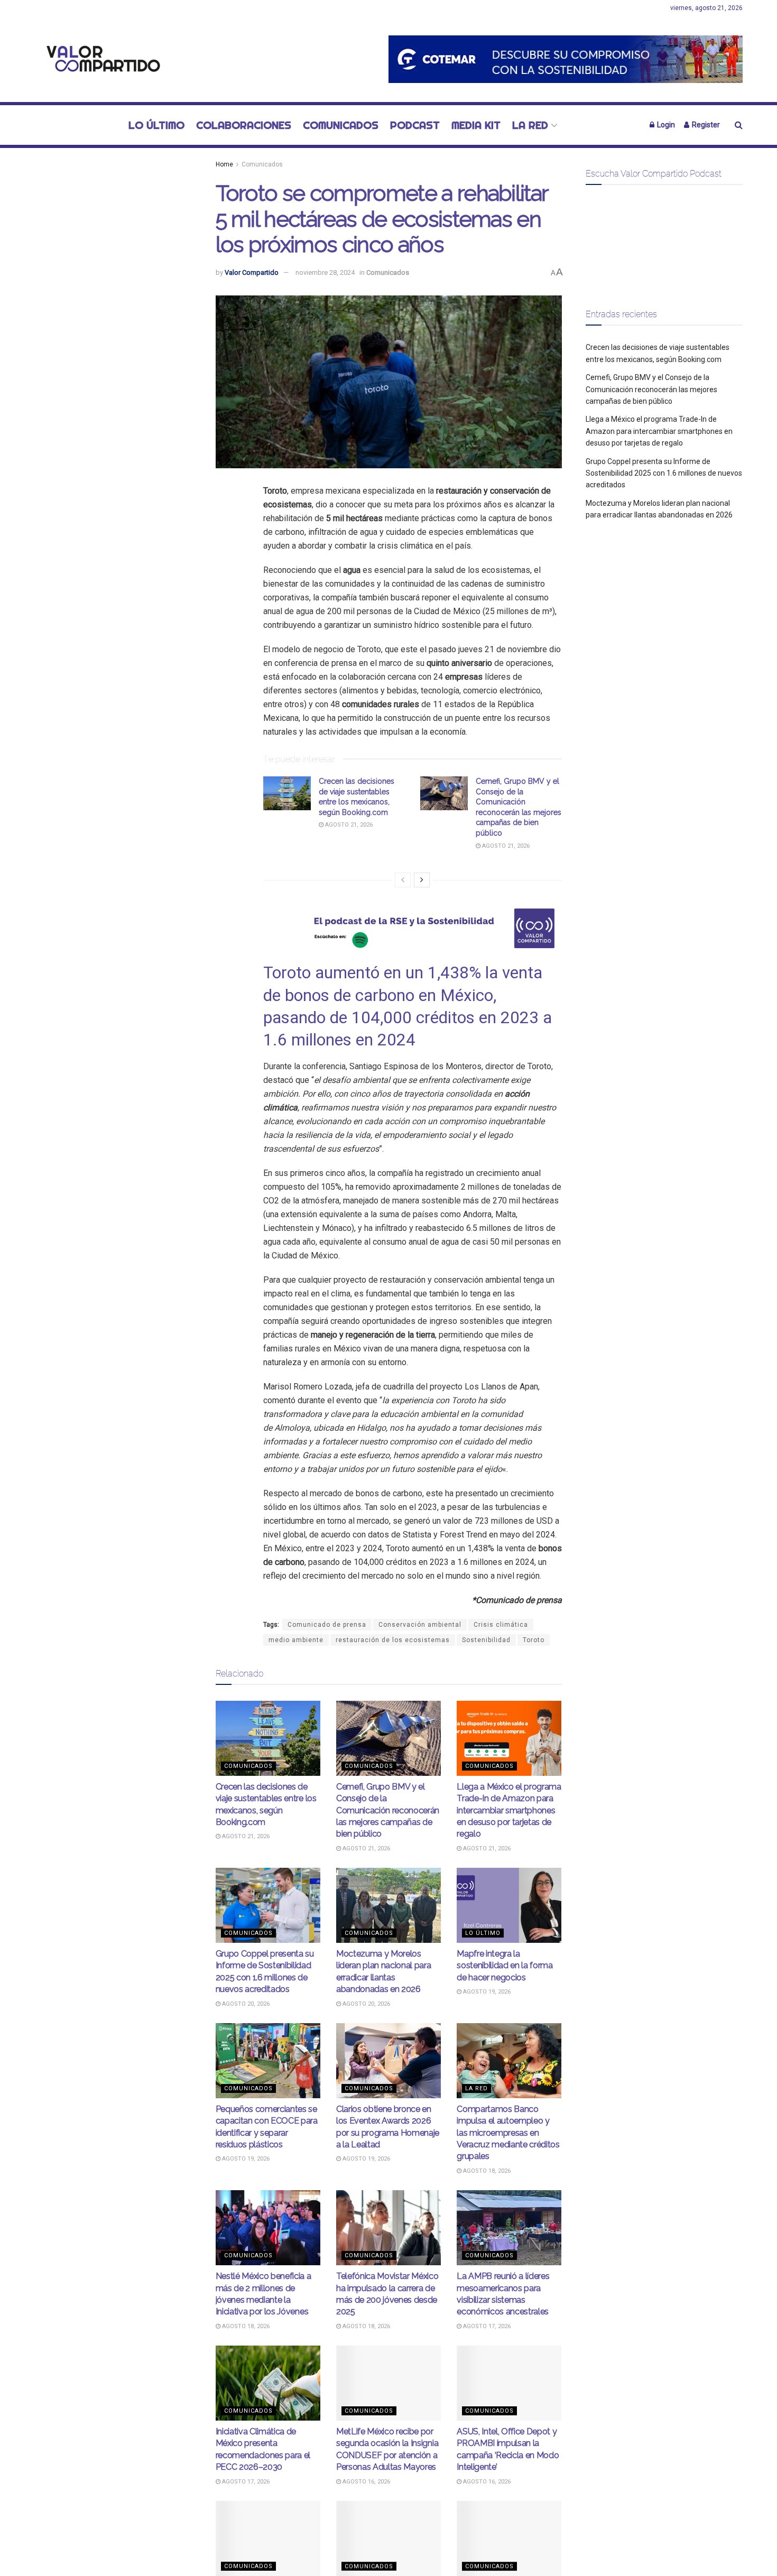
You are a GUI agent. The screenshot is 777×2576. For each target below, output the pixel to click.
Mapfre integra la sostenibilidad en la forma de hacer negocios (505, 1966)
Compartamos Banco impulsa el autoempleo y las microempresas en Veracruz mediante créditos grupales (508, 2133)
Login (665, 125)
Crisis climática (501, 1625)
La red (530, 125)
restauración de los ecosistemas (393, 1640)
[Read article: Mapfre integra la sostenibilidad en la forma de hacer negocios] (509, 1905)
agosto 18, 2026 (486, 2171)
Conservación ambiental (420, 1625)
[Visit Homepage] (100, 59)
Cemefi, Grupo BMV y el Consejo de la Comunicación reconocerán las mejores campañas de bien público (388, 1810)
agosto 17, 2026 (486, 2326)
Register (705, 125)
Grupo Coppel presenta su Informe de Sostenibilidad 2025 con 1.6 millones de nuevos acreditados (664, 473)
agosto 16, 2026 (366, 2482)
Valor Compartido (252, 272)
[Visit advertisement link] (566, 59)
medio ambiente (296, 1640)
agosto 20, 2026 (245, 2004)
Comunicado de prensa (327, 1625)
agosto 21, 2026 (348, 825)
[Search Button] (739, 125)
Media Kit (476, 125)
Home (224, 164)
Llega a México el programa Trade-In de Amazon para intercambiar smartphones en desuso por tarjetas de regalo (509, 1810)
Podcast (415, 125)
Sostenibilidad (486, 1640)
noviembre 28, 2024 (325, 272)
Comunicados (341, 125)
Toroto (534, 1640)
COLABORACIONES (244, 125)
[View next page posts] (422, 880)
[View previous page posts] (403, 880)
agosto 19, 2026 (486, 1992)
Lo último (156, 125)
